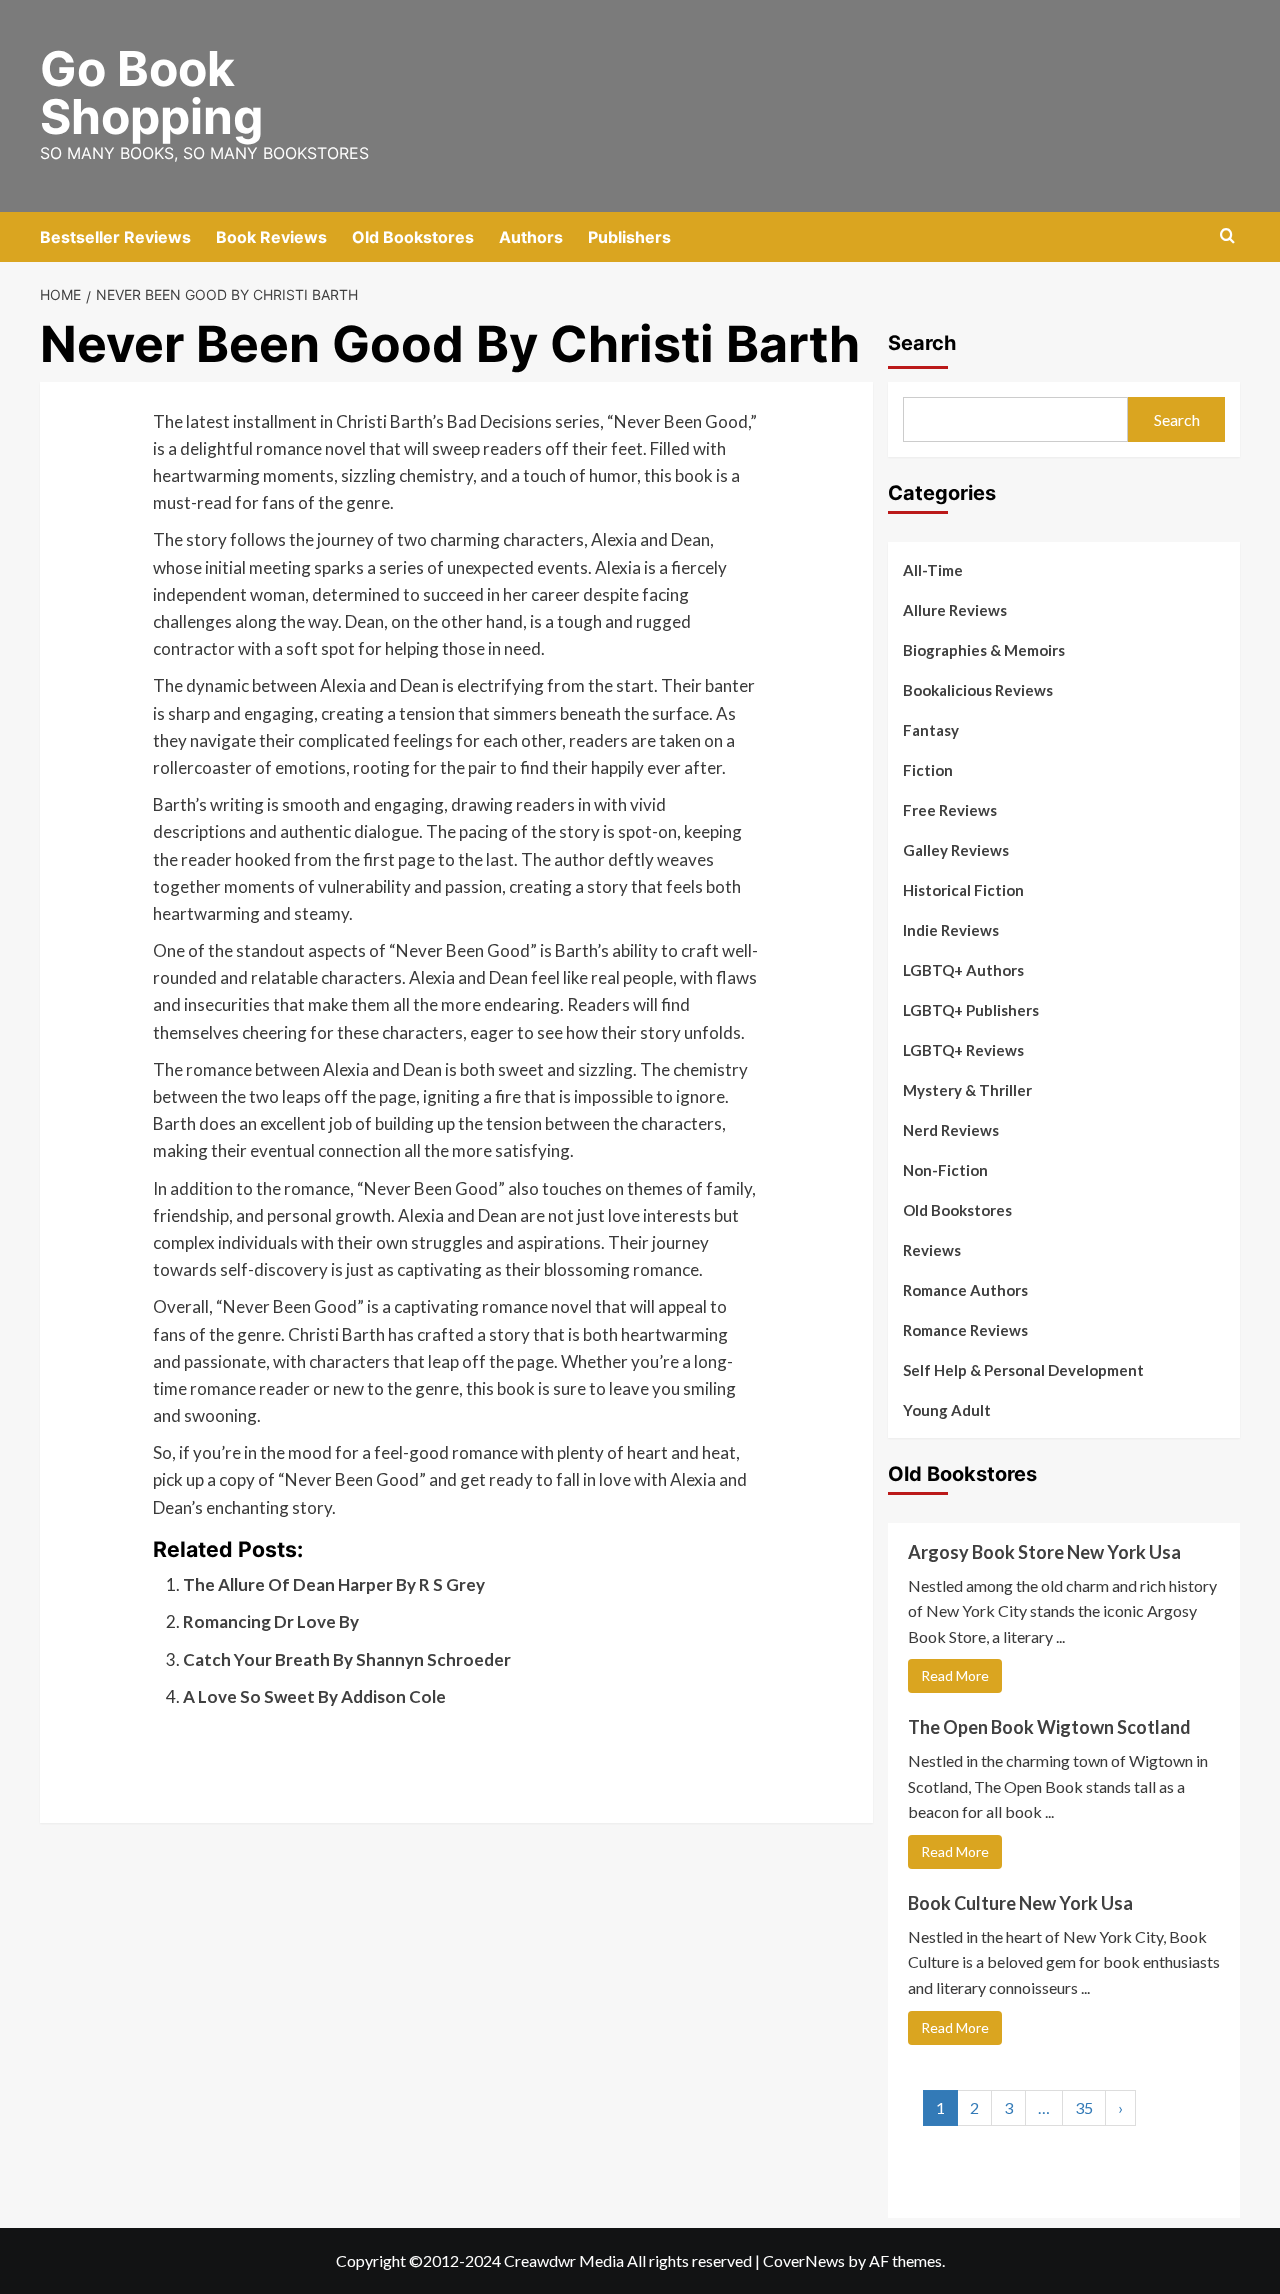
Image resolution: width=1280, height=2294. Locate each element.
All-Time (933, 570)
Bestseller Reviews (115, 237)
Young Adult (947, 1410)
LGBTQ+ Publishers (971, 1010)
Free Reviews (950, 810)
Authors (531, 237)
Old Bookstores (413, 237)
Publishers (629, 237)
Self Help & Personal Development (1023, 1370)
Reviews (932, 1250)
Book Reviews (271, 237)
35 (1084, 2107)
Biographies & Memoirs (984, 650)
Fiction (928, 770)
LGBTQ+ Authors (963, 970)
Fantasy (931, 730)
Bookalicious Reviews (978, 690)
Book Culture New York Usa (1020, 1903)
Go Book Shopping (151, 92)
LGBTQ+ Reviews (963, 1050)
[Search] (1227, 236)
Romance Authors (965, 1290)
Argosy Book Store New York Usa (1044, 1552)
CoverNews (804, 2260)
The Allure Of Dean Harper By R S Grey (334, 1584)
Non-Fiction (945, 1170)
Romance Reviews (965, 1330)
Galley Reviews (956, 850)
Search (922, 343)
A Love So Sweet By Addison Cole (314, 1696)
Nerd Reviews (951, 1130)
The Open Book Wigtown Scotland (1049, 1727)
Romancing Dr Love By (271, 1621)
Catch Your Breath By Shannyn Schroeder (347, 1659)
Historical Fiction (963, 890)
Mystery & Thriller (967, 1090)
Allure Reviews (955, 610)
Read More (955, 1675)
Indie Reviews (951, 930)
